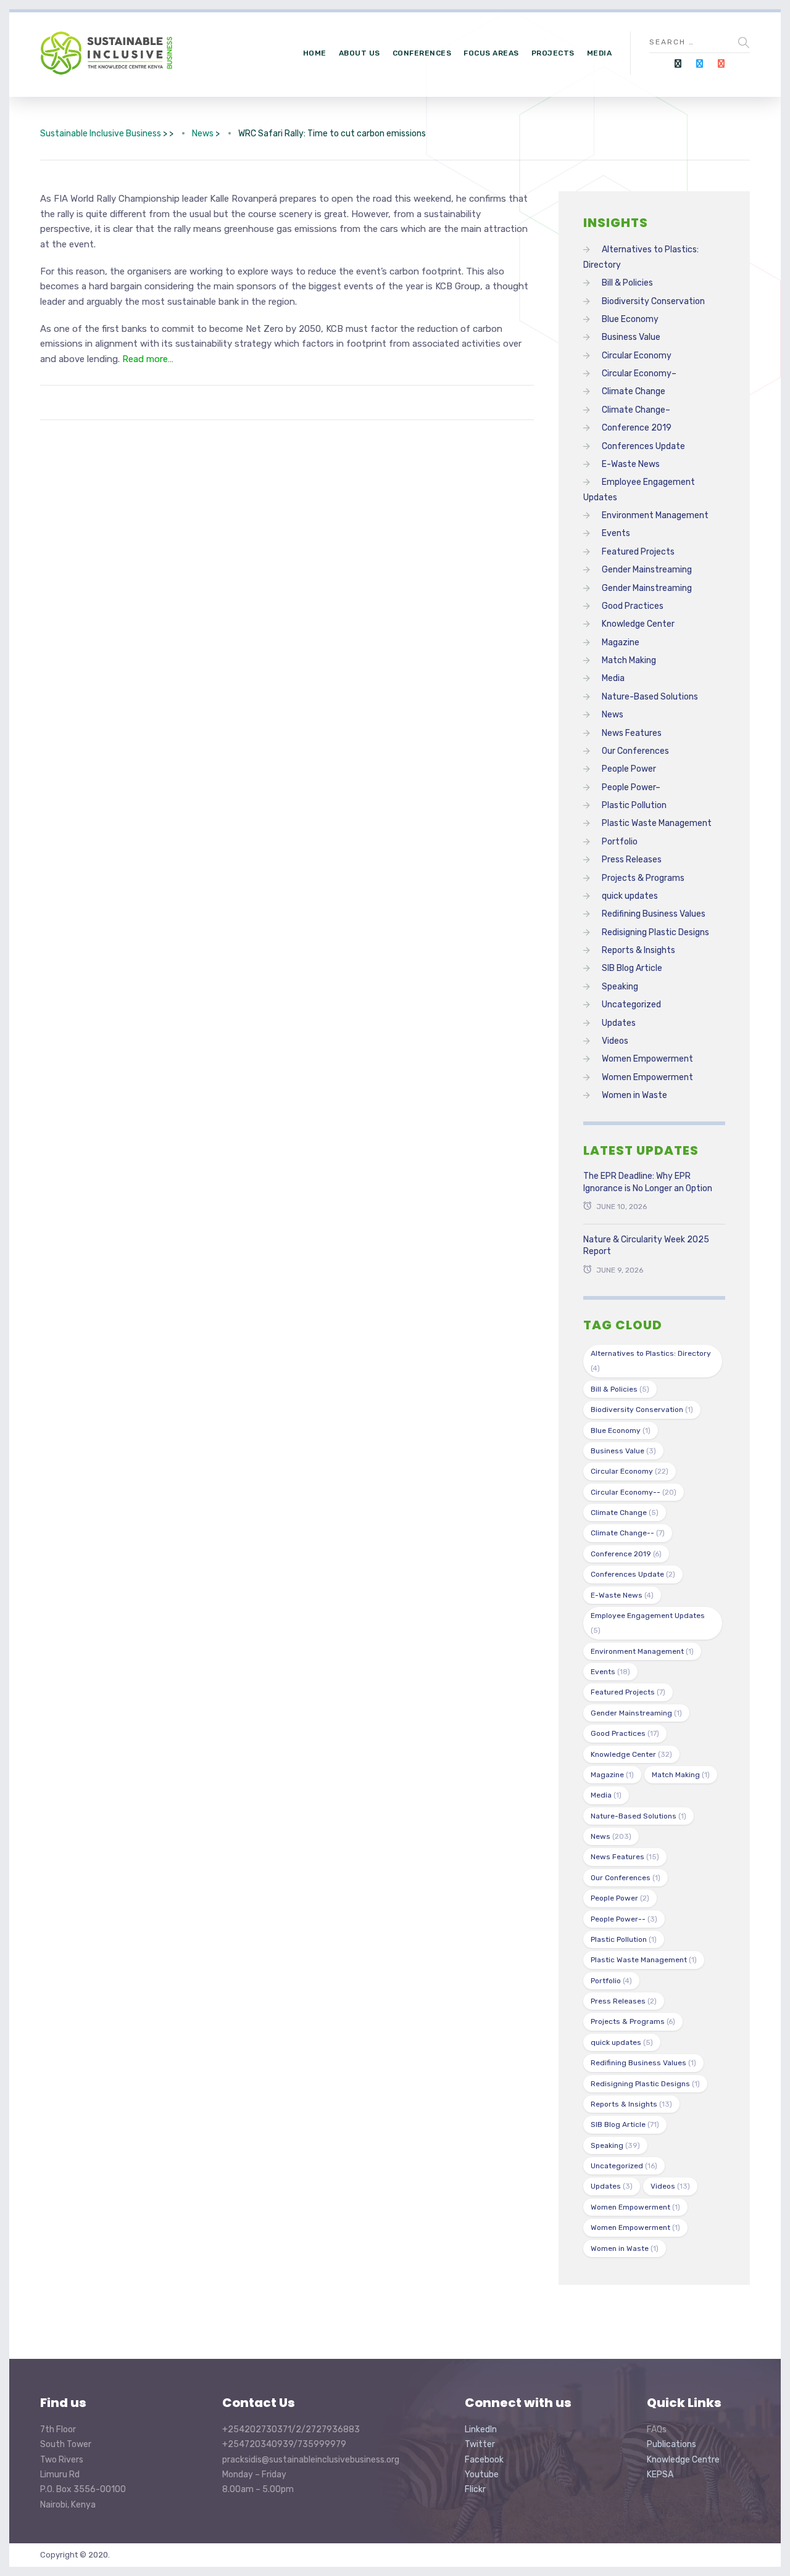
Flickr (475, 2489)
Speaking (620, 987)
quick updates (630, 896)
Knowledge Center (638, 624)
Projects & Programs (643, 878)
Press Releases (632, 860)
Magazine (621, 642)
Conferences (422, 53)
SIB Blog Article (632, 968)
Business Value (631, 337)
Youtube (482, 2475)
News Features (632, 733)
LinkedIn (481, 2429)
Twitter (480, 2444)
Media (600, 53)
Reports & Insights (638, 950)
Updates (619, 1023)
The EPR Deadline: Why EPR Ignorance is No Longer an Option (648, 1182)
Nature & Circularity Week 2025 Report (646, 1246)
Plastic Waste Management (657, 823)
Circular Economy (637, 356)
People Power (629, 769)
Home (315, 53)
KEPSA (660, 2475)
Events (616, 533)
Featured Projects (638, 552)
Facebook (484, 2460)
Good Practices (633, 606)
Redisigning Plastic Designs (655, 932)
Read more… (148, 359)
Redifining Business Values (654, 914)
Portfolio (620, 842)
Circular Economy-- (634, 1492)
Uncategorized (631, 1005)
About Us (360, 53)
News (613, 715)
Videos (615, 1041)
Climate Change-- (628, 1533)
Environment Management (655, 515)
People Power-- (624, 1919)
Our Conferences (635, 751)
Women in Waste (634, 1095)
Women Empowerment (647, 1059)
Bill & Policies (627, 283)
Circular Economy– (639, 374)
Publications (671, 2444)
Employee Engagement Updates (648, 1623)
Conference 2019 (637, 428)
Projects (553, 53)
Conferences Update (643, 446)
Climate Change (634, 391)
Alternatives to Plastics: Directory (651, 1361)
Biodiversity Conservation (653, 301)
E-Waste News (631, 464)
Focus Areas (491, 53)
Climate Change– (636, 410)
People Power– (631, 787)
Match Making (629, 660)
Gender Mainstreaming (647, 570)
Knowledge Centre (683, 2460)
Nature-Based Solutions (650, 697)
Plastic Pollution (634, 805)
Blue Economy (630, 319)
